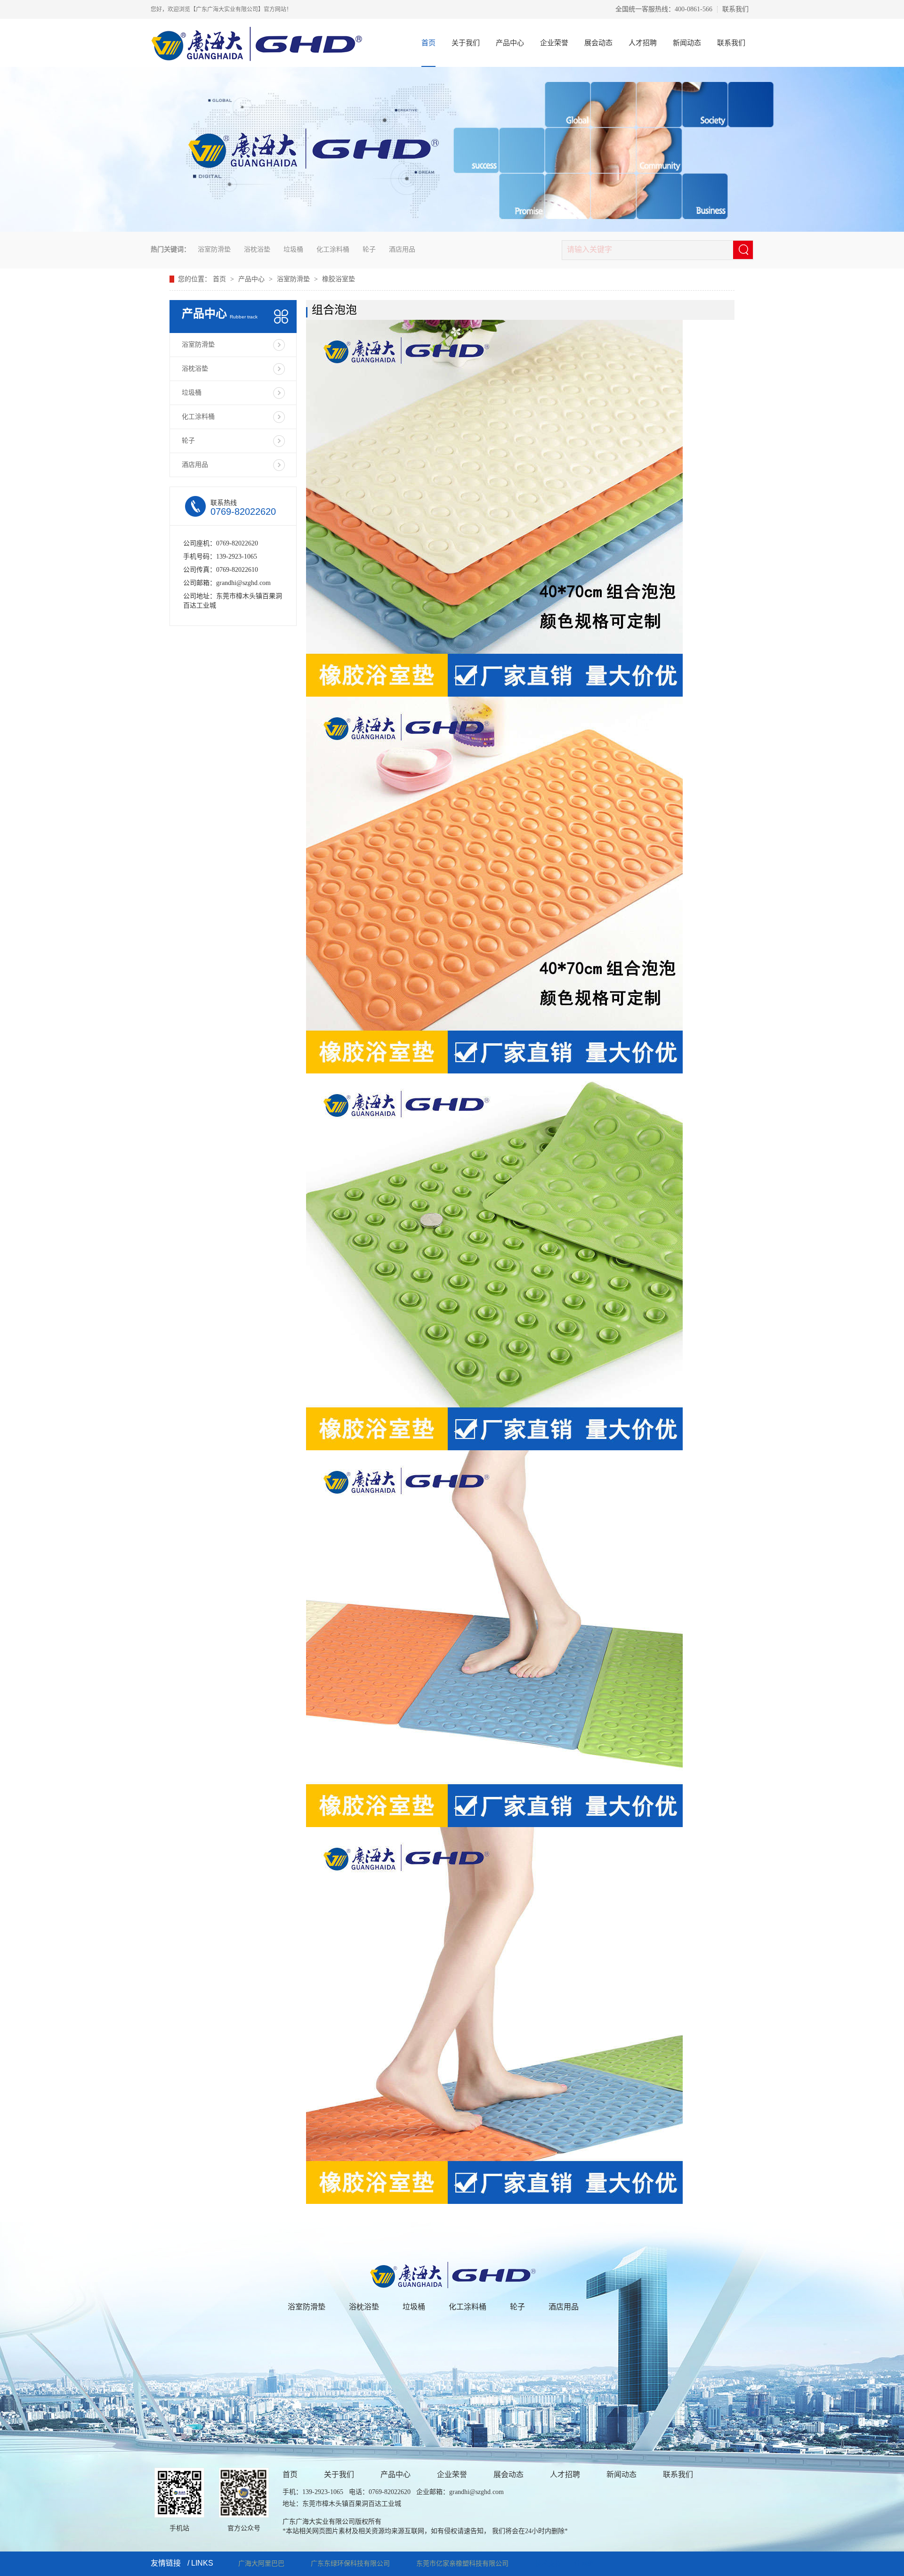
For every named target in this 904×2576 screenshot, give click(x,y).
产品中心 (510, 43)
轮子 (369, 249)
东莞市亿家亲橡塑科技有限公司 (462, 2564)
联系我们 (735, 9)
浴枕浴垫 (257, 249)
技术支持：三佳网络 (565, 2564)
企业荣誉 (554, 43)
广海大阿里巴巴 (261, 2564)
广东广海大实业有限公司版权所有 (332, 2522)
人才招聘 (643, 43)
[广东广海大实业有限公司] (452, 2266)
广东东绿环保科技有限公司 (350, 2564)
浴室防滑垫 (214, 249)
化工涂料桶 (333, 249)
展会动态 (598, 43)
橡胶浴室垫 (339, 279)
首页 (428, 43)
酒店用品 (402, 249)
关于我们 (466, 43)
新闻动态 (687, 43)
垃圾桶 (293, 249)
